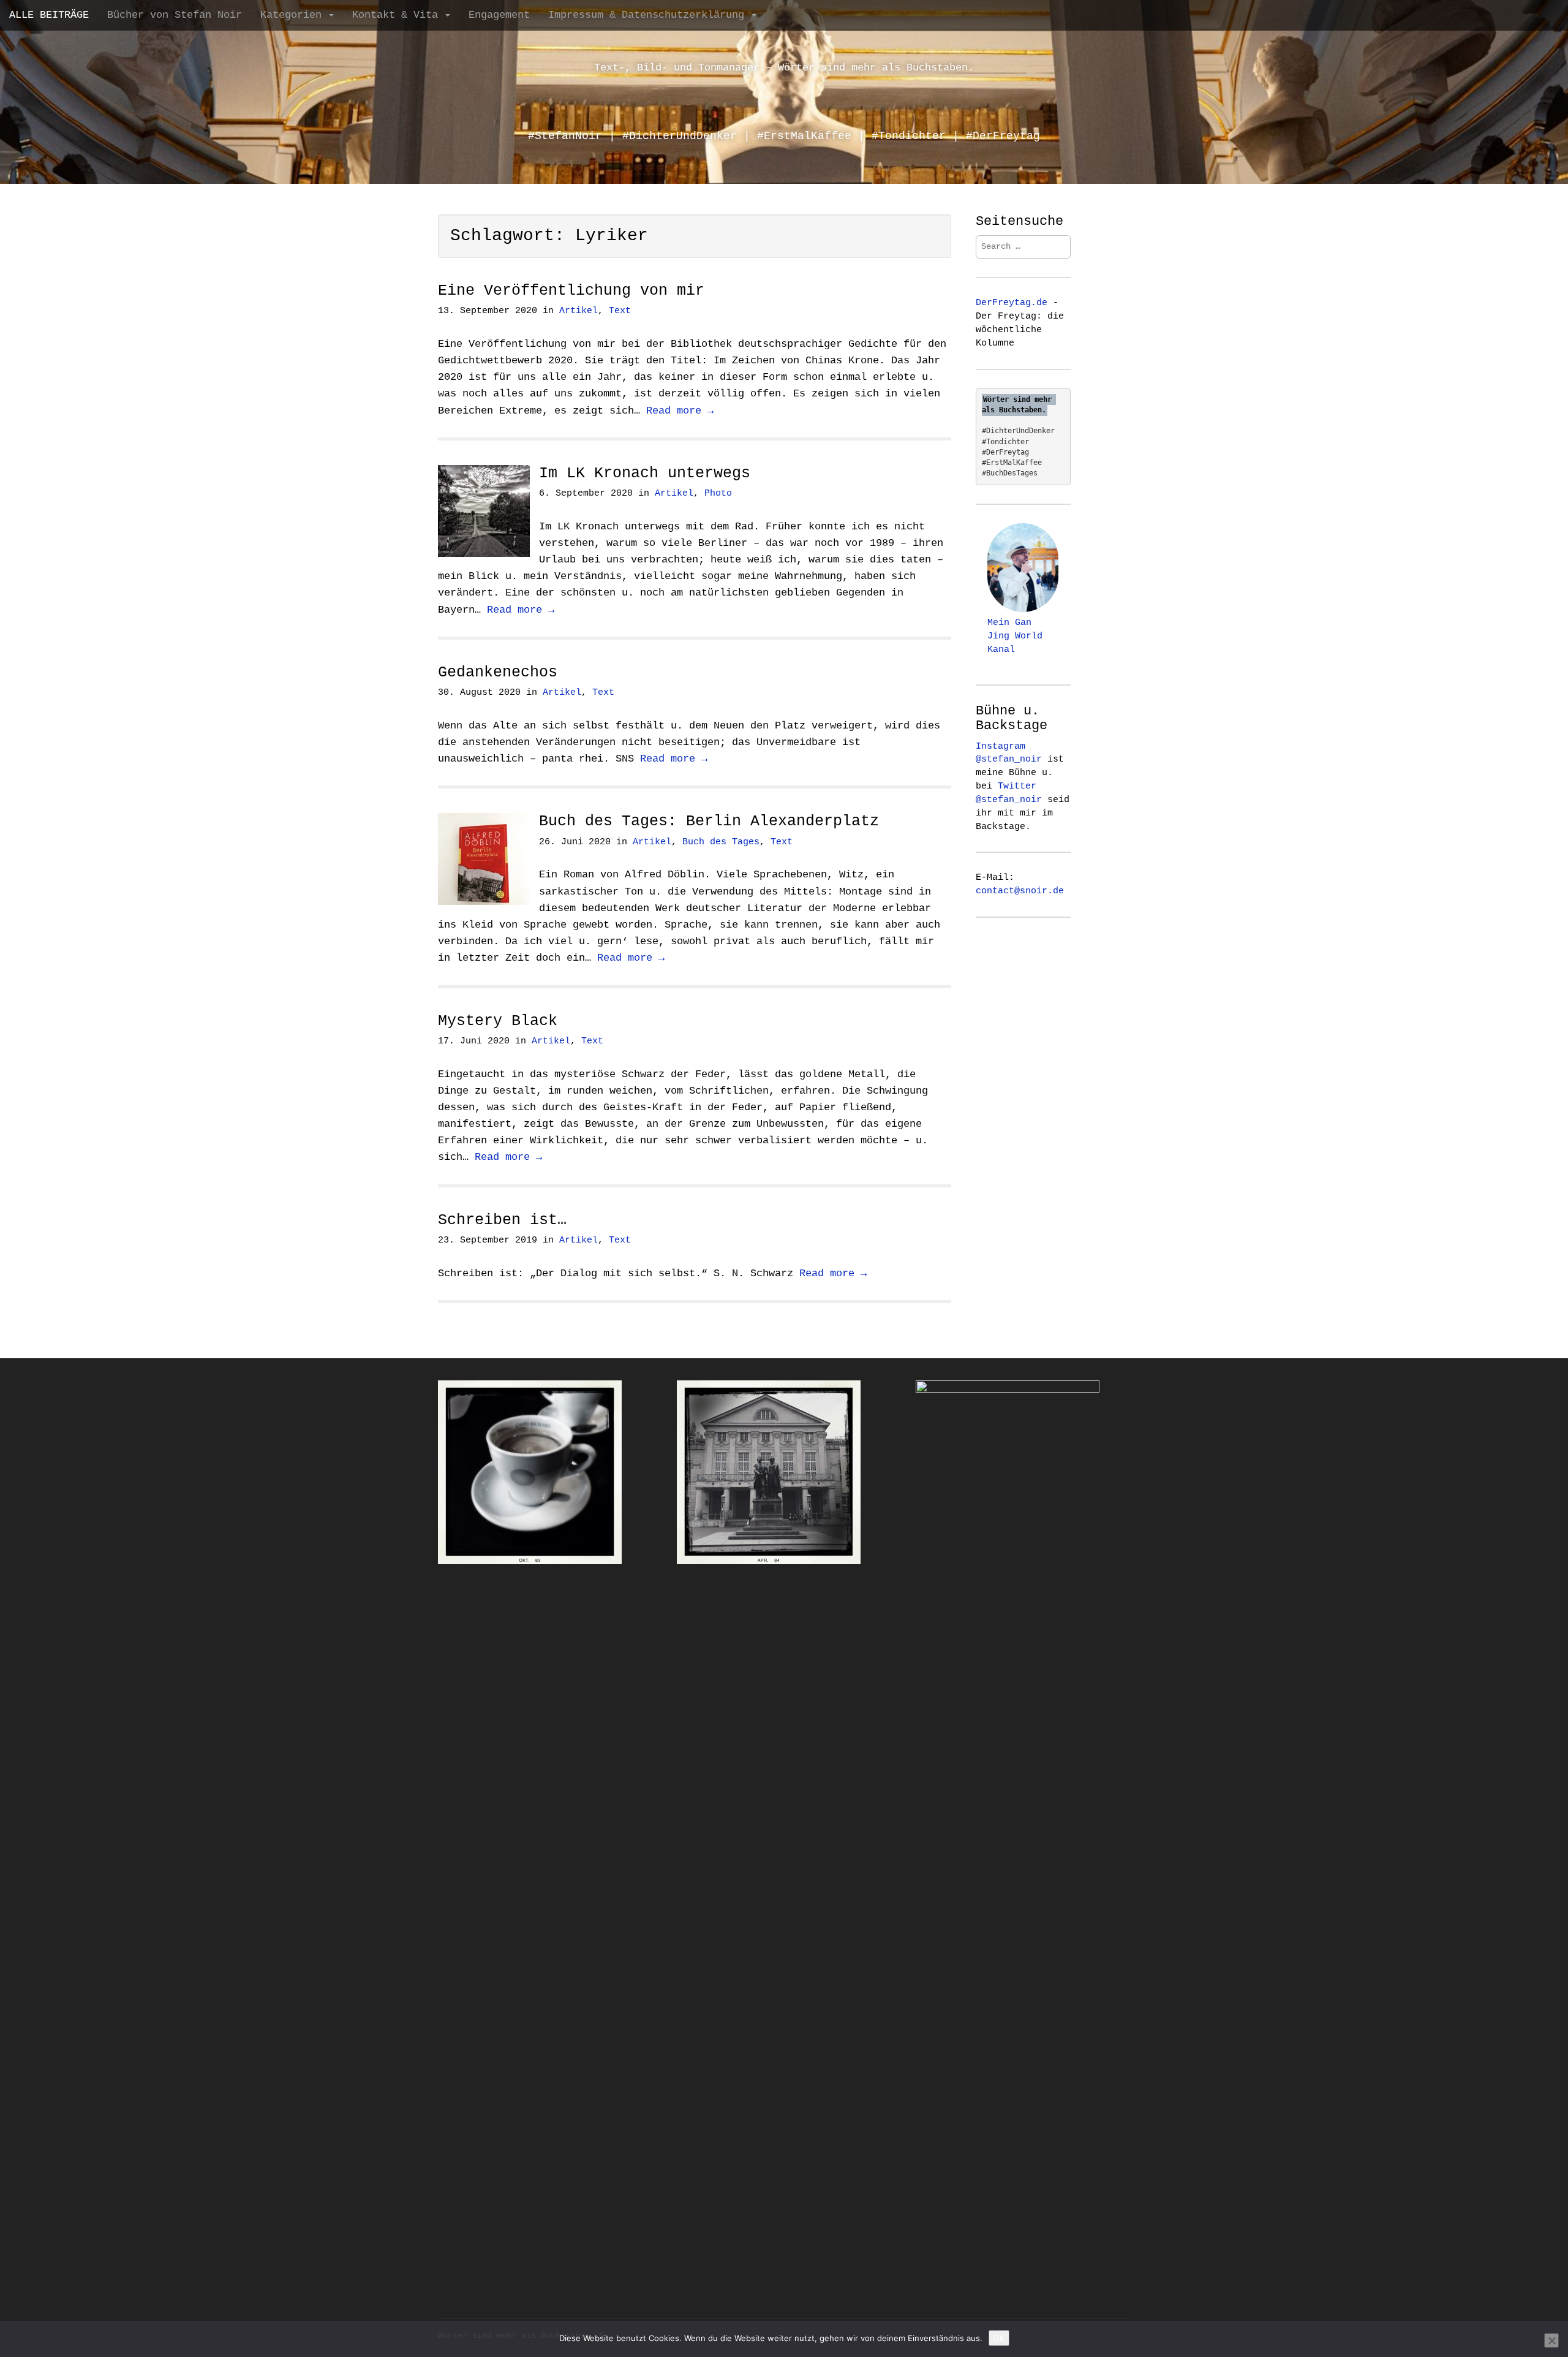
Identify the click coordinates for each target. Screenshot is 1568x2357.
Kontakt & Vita (398, 15)
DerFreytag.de (1012, 303)
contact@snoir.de (1020, 891)
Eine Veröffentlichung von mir (571, 291)
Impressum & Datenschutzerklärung (649, 15)
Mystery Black (498, 1021)
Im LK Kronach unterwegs (645, 473)
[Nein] (1551, 2340)
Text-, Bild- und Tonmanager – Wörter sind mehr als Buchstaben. (784, 68)
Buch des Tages (721, 842)
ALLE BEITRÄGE (49, 15)
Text (620, 311)
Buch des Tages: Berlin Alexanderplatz (709, 821)
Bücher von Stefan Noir (175, 15)
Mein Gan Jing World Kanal (1015, 636)
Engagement (499, 15)
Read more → (680, 411)
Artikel (579, 311)
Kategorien (294, 15)
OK (999, 2338)
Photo (718, 494)
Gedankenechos (498, 672)
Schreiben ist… (502, 1220)
